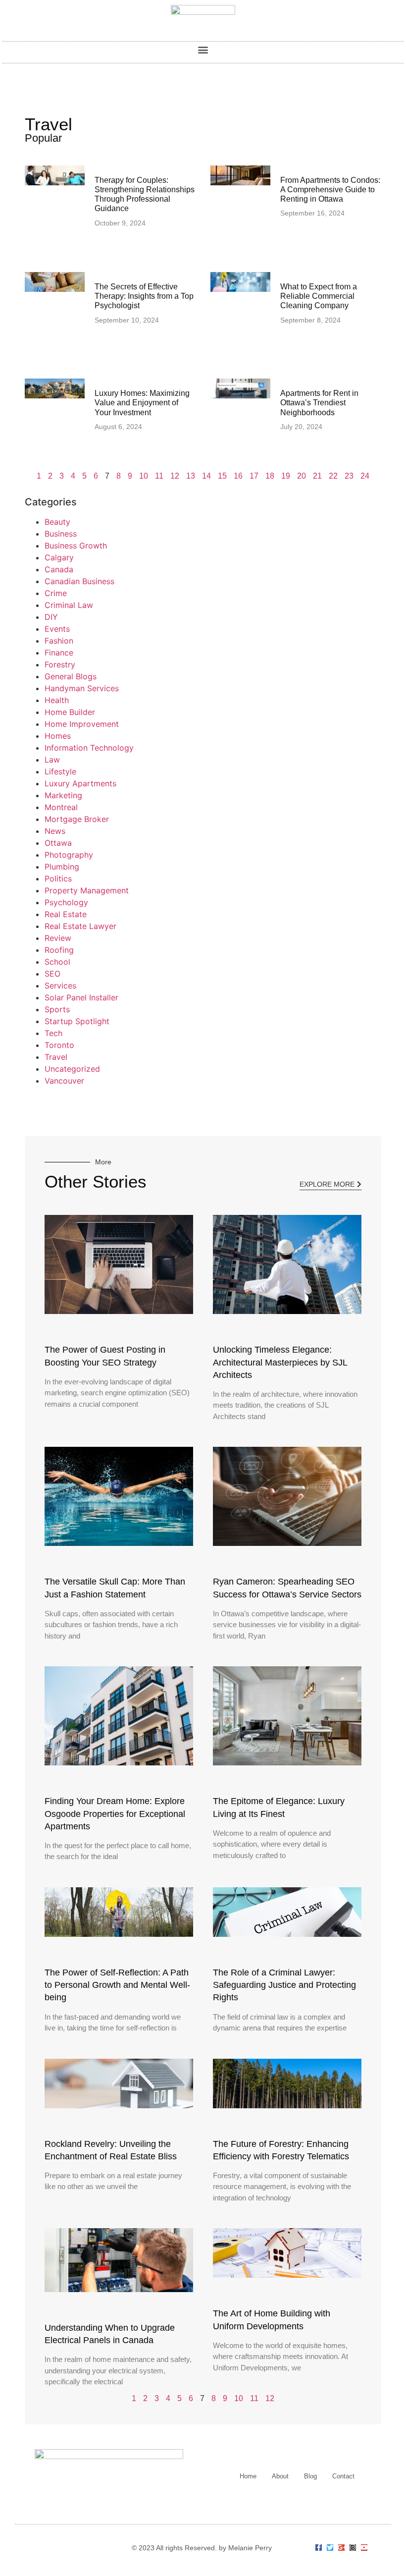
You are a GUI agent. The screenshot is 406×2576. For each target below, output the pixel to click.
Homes (58, 736)
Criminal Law (69, 605)
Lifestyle (60, 771)
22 (333, 476)
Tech (53, 1033)
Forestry (60, 664)
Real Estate (66, 914)
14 (206, 476)
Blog (310, 2476)
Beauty (57, 522)
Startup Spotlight (77, 1021)
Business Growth (76, 546)
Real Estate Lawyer (80, 926)
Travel (56, 1057)
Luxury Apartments (80, 783)
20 (302, 476)
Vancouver (64, 1081)
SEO (52, 974)
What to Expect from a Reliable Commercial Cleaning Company (319, 296)
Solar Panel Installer (81, 997)
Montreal (61, 807)
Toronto (59, 1045)
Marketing (63, 795)
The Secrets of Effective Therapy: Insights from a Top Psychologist (144, 296)
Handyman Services (82, 688)
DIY (51, 617)
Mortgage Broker (77, 819)
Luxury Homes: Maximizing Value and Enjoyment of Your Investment (142, 403)
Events (57, 629)
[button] (203, 50)
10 (144, 476)
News (55, 831)
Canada (59, 569)
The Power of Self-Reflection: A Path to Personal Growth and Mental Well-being (117, 1985)
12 (175, 476)
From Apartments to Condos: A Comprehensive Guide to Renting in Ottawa (330, 190)
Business (61, 534)
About (280, 2476)
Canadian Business (79, 581)
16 (238, 476)
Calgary (59, 557)
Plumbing (62, 867)
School (57, 962)
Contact (343, 2476)
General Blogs (71, 676)
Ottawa (58, 843)
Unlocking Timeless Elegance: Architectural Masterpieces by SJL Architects (280, 1362)
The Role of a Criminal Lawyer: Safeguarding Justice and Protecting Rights (284, 1985)
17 (254, 476)
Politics (58, 878)
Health (57, 700)
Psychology (66, 902)
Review (58, 938)
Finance (59, 653)
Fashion (59, 641)
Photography (69, 855)
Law (52, 760)
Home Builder (70, 712)
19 (286, 476)
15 (222, 476)
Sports (57, 1009)
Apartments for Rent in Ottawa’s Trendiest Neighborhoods (319, 403)
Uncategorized (72, 1069)
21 (317, 476)
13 (191, 476)
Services (60, 986)
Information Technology (89, 748)
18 (270, 476)
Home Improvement (82, 724)
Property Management (87, 890)
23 (349, 476)
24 (365, 476)
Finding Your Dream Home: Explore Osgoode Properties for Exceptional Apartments (115, 1813)
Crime (56, 593)
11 (159, 476)
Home (248, 2476)
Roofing (59, 950)
